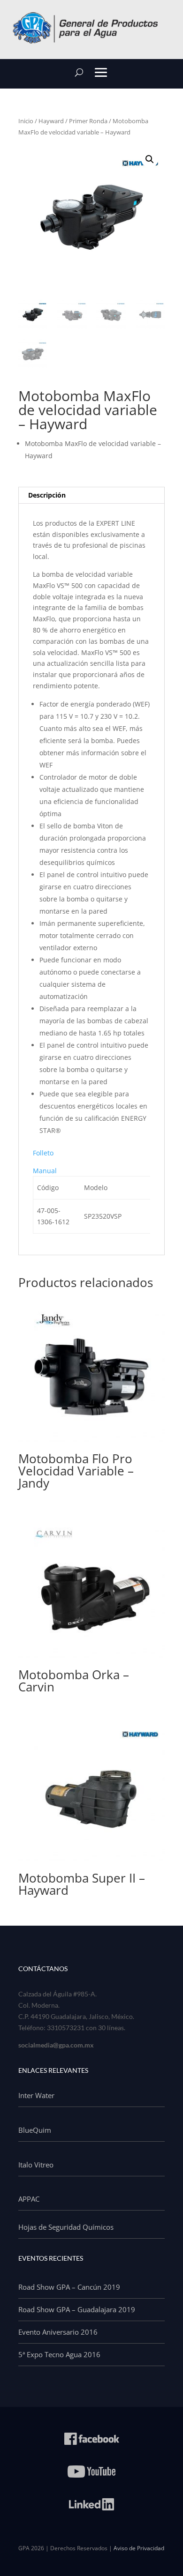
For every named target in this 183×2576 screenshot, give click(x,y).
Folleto (43, 1153)
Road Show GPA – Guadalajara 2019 (77, 2309)
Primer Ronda (88, 121)
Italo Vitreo (36, 2165)
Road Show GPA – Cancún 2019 (69, 2287)
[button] (150, 159)
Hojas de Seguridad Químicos (66, 2227)
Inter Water (36, 2095)
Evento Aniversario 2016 (58, 2332)
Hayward (51, 121)
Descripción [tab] (47, 495)
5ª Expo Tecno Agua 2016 (59, 2354)
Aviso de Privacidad (139, 2548)
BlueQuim (35, 2130)
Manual (45, 1171)
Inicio (26, 121)
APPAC (29, 2199)
